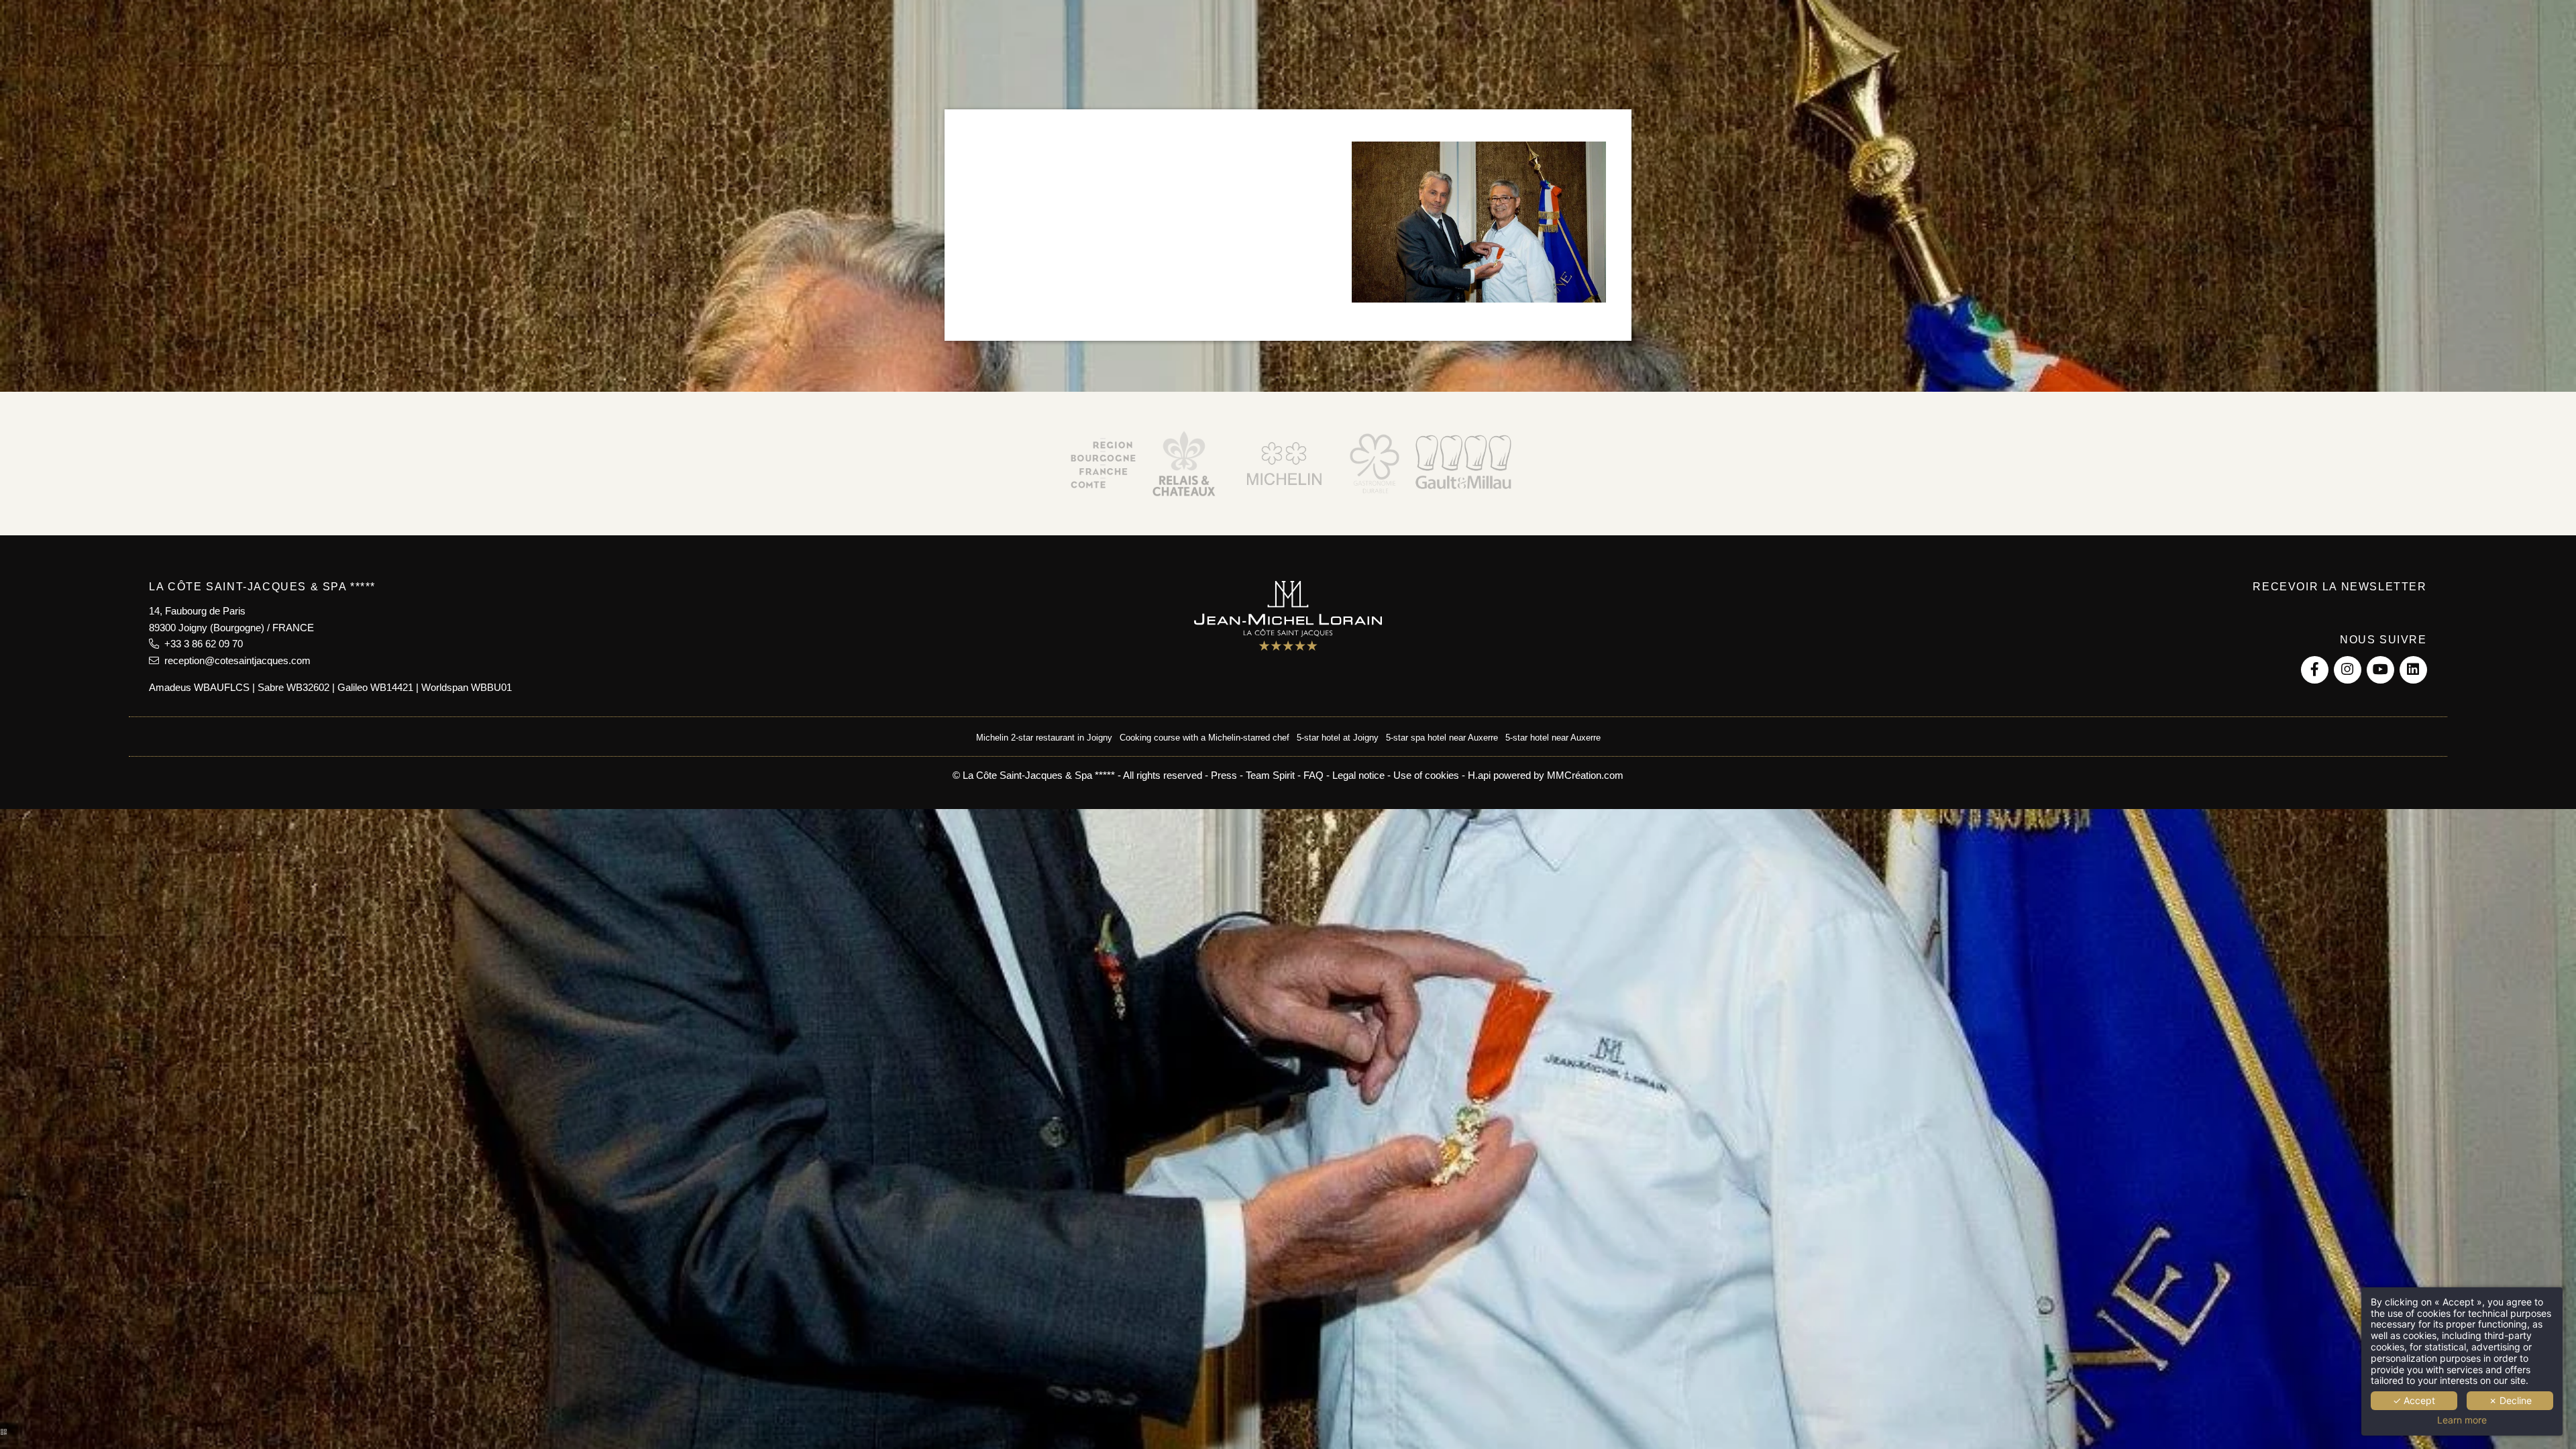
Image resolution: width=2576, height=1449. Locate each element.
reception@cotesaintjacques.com (235, 660)
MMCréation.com (1585, 775)
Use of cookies (1426, 775)
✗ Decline (2510, 1400)
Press (1224, 775)
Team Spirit (1270, 775)
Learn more (2462, 1420)
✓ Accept (2414, 1400)
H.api (1479, 775)
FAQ (1313, 775)
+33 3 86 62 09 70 (201, 644)
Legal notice (1358, 775)
